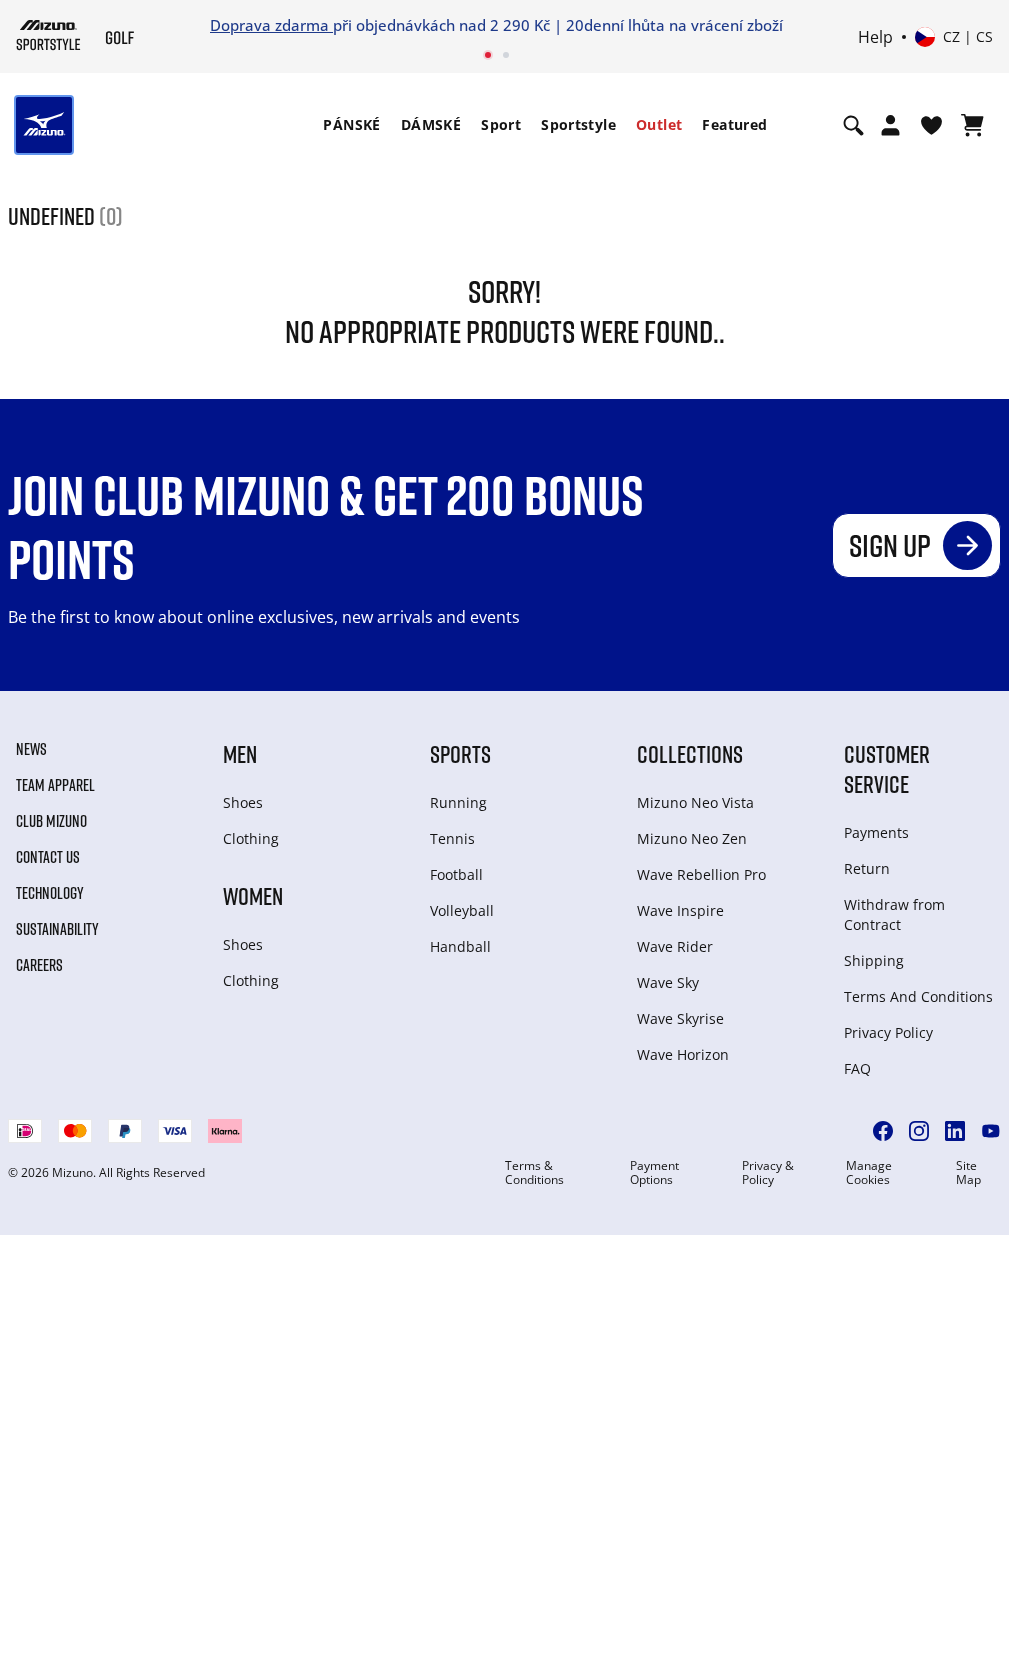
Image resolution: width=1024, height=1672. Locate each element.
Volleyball (462, 910)
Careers (39, 965)
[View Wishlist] (931, 125)
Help (875, 37)
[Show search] (853, 125)
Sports (460, 753)
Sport (501, 124)
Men (240, 753)
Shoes (243, 802)
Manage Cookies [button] (869, 1173)
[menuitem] (351, 125)
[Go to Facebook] (883, 1131)
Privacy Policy (888, 1032)
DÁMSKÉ (431, 124)
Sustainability (57, 929)
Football (456, 874)
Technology (50, 893)
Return (867, 868)
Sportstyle (578, 124)
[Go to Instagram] (919, 1131)
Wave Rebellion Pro (701, 874)
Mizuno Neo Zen (692, 838)
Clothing (251, 838)
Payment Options (654, 1173)
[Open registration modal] (890, 125)
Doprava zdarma (271, 25)
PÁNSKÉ (351, 124)
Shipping (874, 960)
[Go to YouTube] (991, 1131)
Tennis (452, 838)
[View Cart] (972, 125)
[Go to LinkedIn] (955, 1131)
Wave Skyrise (680, 1018)
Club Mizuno (51, 821)
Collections (690, 753)
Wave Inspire (680, 910)
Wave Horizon (683, 1054)
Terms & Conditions (534, 1173)
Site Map (968, 1173)
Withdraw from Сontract (894, 914)
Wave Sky (668, 982)
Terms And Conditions (918, 996)
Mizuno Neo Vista (695, 802)
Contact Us (48, 857)
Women (253, 895)
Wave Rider (675, 946)
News (31, 749)
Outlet (659, 124)
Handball (460, 946)
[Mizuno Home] (48, 35)
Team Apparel (55, 785)
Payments (876, 832)
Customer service (887, 768)
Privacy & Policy (768, 1173)
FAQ (857, 1068)
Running (458, 802)
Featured (734, 124)
